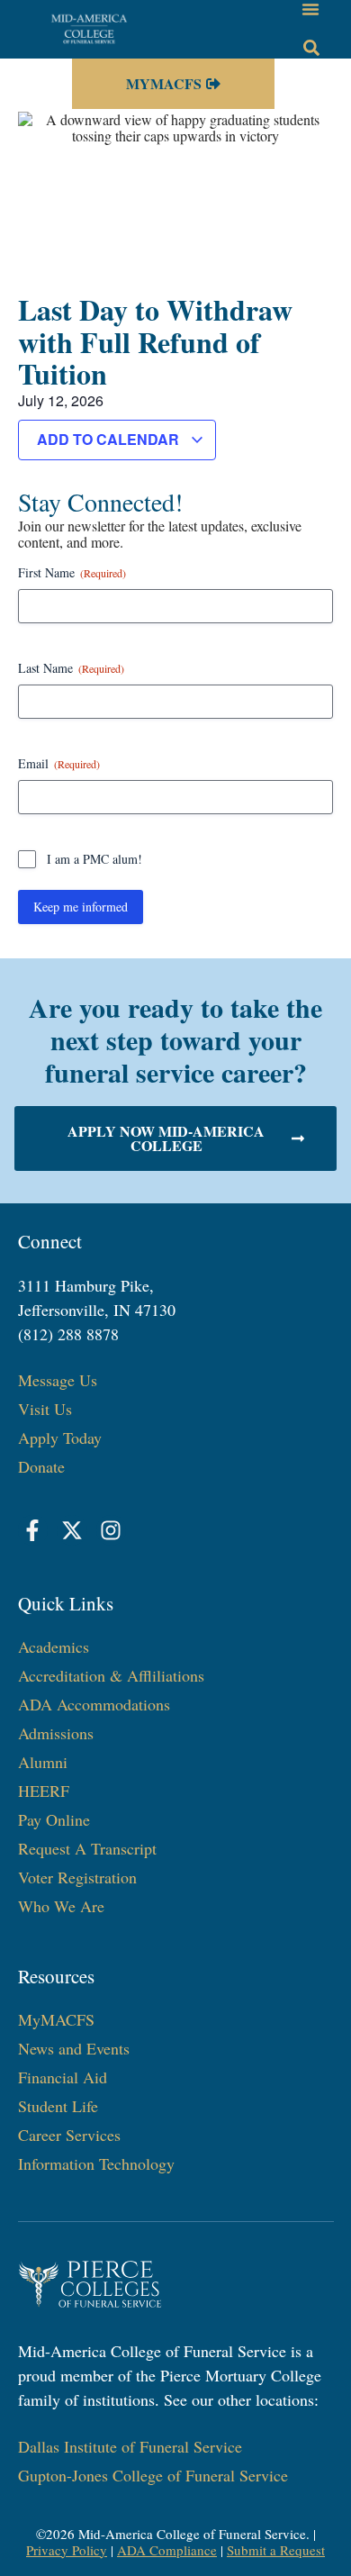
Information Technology (96, 2163)
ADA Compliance (167, 2550)
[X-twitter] (72, 1530)
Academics (54, 1646)
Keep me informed (81, 907)
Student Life (58, 2106)
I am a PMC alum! (94, 859)
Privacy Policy (67, 2550)
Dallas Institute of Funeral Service (130, 2446)
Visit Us (45, 1409)
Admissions (56, 1733)
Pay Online (54, 1819)
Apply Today (60, 1438)
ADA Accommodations (94, 1704)
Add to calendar (110, 439)
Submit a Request (276, 2550)
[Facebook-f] (33, 1530)
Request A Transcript (87, 1848)
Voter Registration (77, 1877)
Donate (41, 1466)
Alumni (43, 1762)
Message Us (58, 1380)
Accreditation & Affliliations (111, 1675)
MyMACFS (56, 2019)
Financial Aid (63, 2077)
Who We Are (61, 1906)
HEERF (44, 1791)
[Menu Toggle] (310, 9)
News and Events (74, 2048)
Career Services (69, 2135)
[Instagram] (112, 1530)
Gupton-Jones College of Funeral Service (153, 2475)
